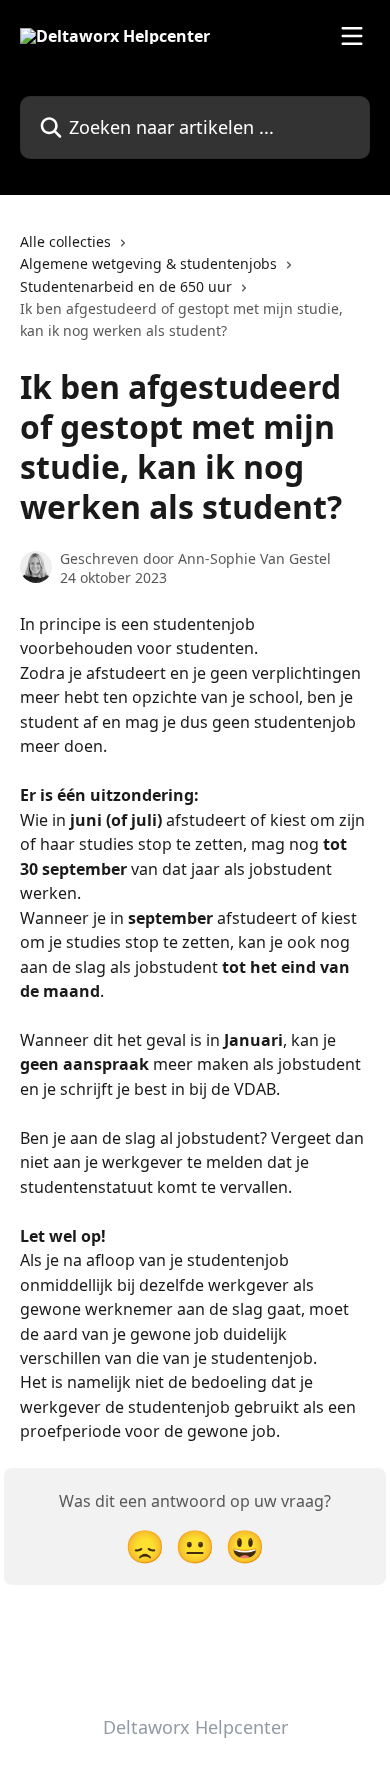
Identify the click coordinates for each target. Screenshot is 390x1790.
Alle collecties (65, 241)
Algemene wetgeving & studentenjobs (148, 263)
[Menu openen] (352, 36)
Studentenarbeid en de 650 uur (126, 286)
